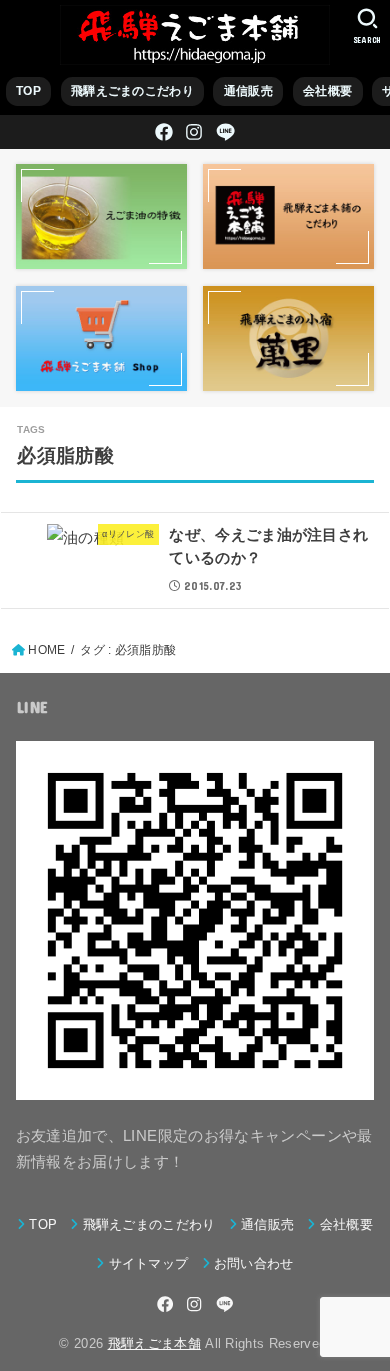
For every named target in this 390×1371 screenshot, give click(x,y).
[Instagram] (194, 132)
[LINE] (225, 132)
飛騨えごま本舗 (154, 1343)
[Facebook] (164, 132)
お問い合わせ (254, 1263)
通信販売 (248, 91)
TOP (28, 91)
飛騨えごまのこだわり (132, 91)
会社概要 (327, 91)
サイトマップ (148, 1263)
